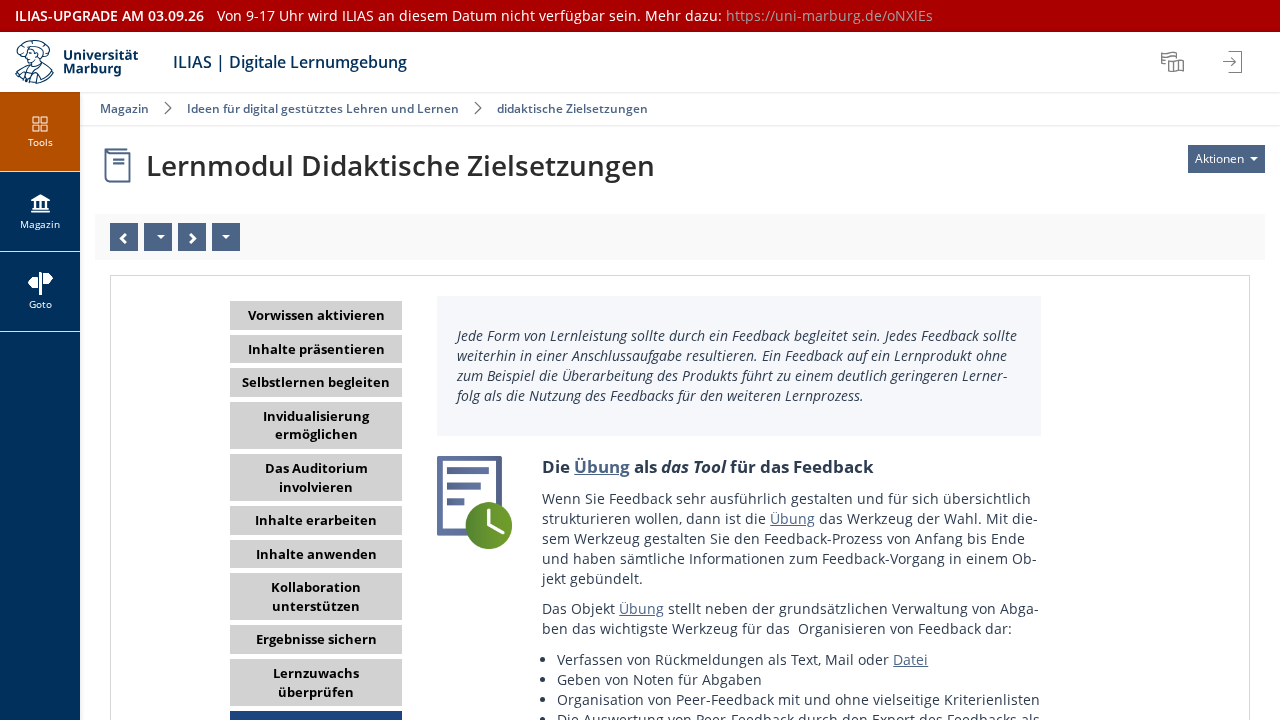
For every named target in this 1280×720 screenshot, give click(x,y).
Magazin (124, 108)
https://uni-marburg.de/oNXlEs (829, 15)
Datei (910, 659)
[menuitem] (1175, 62)
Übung (602, 466)
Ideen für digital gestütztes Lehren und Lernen (323, 108)
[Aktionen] (226, 237)
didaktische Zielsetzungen (572, 108)
